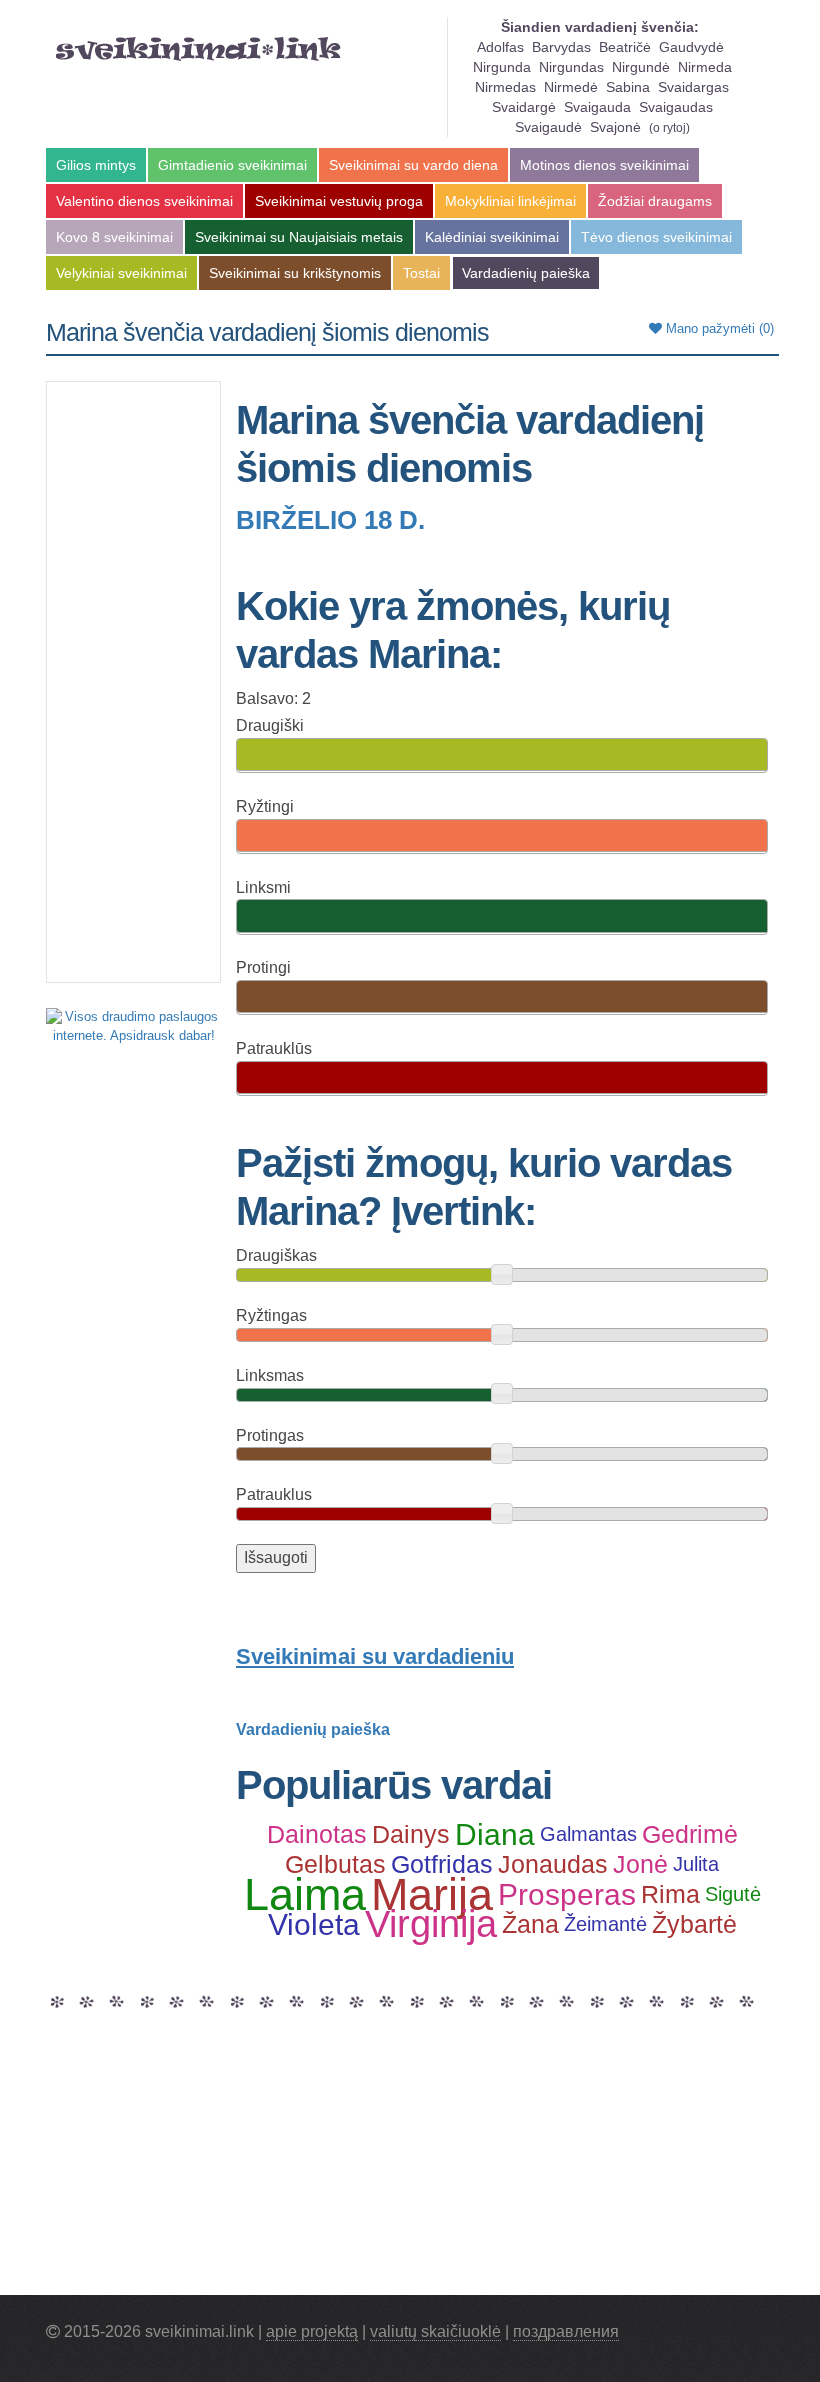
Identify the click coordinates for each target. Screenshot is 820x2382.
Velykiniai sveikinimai (121, 273)
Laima (305, 1894)
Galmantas (588, 1834)
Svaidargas (693, 87)
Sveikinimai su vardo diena (413, 165)
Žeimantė (605, 1924)
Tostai (421, 273)
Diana (495, 1834)
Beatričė (625, 47)
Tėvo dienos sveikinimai (656, 237)
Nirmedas (505, 87)
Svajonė (615, 127)
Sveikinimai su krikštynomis (295, 273)
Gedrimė (690, 1834)
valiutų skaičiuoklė (435, 2331)
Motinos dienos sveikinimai (604, 165)
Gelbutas (335, 1864)
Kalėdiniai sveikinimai (492, 237)
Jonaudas (553, 1864)
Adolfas (500, 47)
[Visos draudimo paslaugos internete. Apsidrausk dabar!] (133, 1025)
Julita (696, 1864)
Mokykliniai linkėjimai (510, 201)
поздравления (566, 2331)
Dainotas (317, 1834)
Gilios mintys (96, 165)
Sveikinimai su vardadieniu (375, 1656)
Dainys (411, 1834)
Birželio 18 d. (330, 520)
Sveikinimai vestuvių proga (339, 201)
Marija (432, 1894)
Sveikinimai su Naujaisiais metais (299, 237)
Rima (670, 1894)
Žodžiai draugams (655, 201)
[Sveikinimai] (198, 49)
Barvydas (561, 47)
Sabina (628, 87)
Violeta (314, 1924)
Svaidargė (524, 107)
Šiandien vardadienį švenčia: (600, 27)
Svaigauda (597, 107)
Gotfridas (442, 1864)
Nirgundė (641, 67)
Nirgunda (502, 67)
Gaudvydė (691, 47)
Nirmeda (705, 67)
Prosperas (567, 1894)
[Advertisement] (133, 682)
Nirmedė (571, 87)
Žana (530, 1924)
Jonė (640, 1864)
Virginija (431, 1924)
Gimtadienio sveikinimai (232, 165)
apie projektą (312, 2331)
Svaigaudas (676, 107)
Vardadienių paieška (526, 273)
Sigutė (733, 1894)
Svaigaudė (548, 127)
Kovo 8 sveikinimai (114, 237)
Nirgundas (571, 67)
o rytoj (669, 128)
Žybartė (694, 1924)
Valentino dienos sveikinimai (144, 201)
